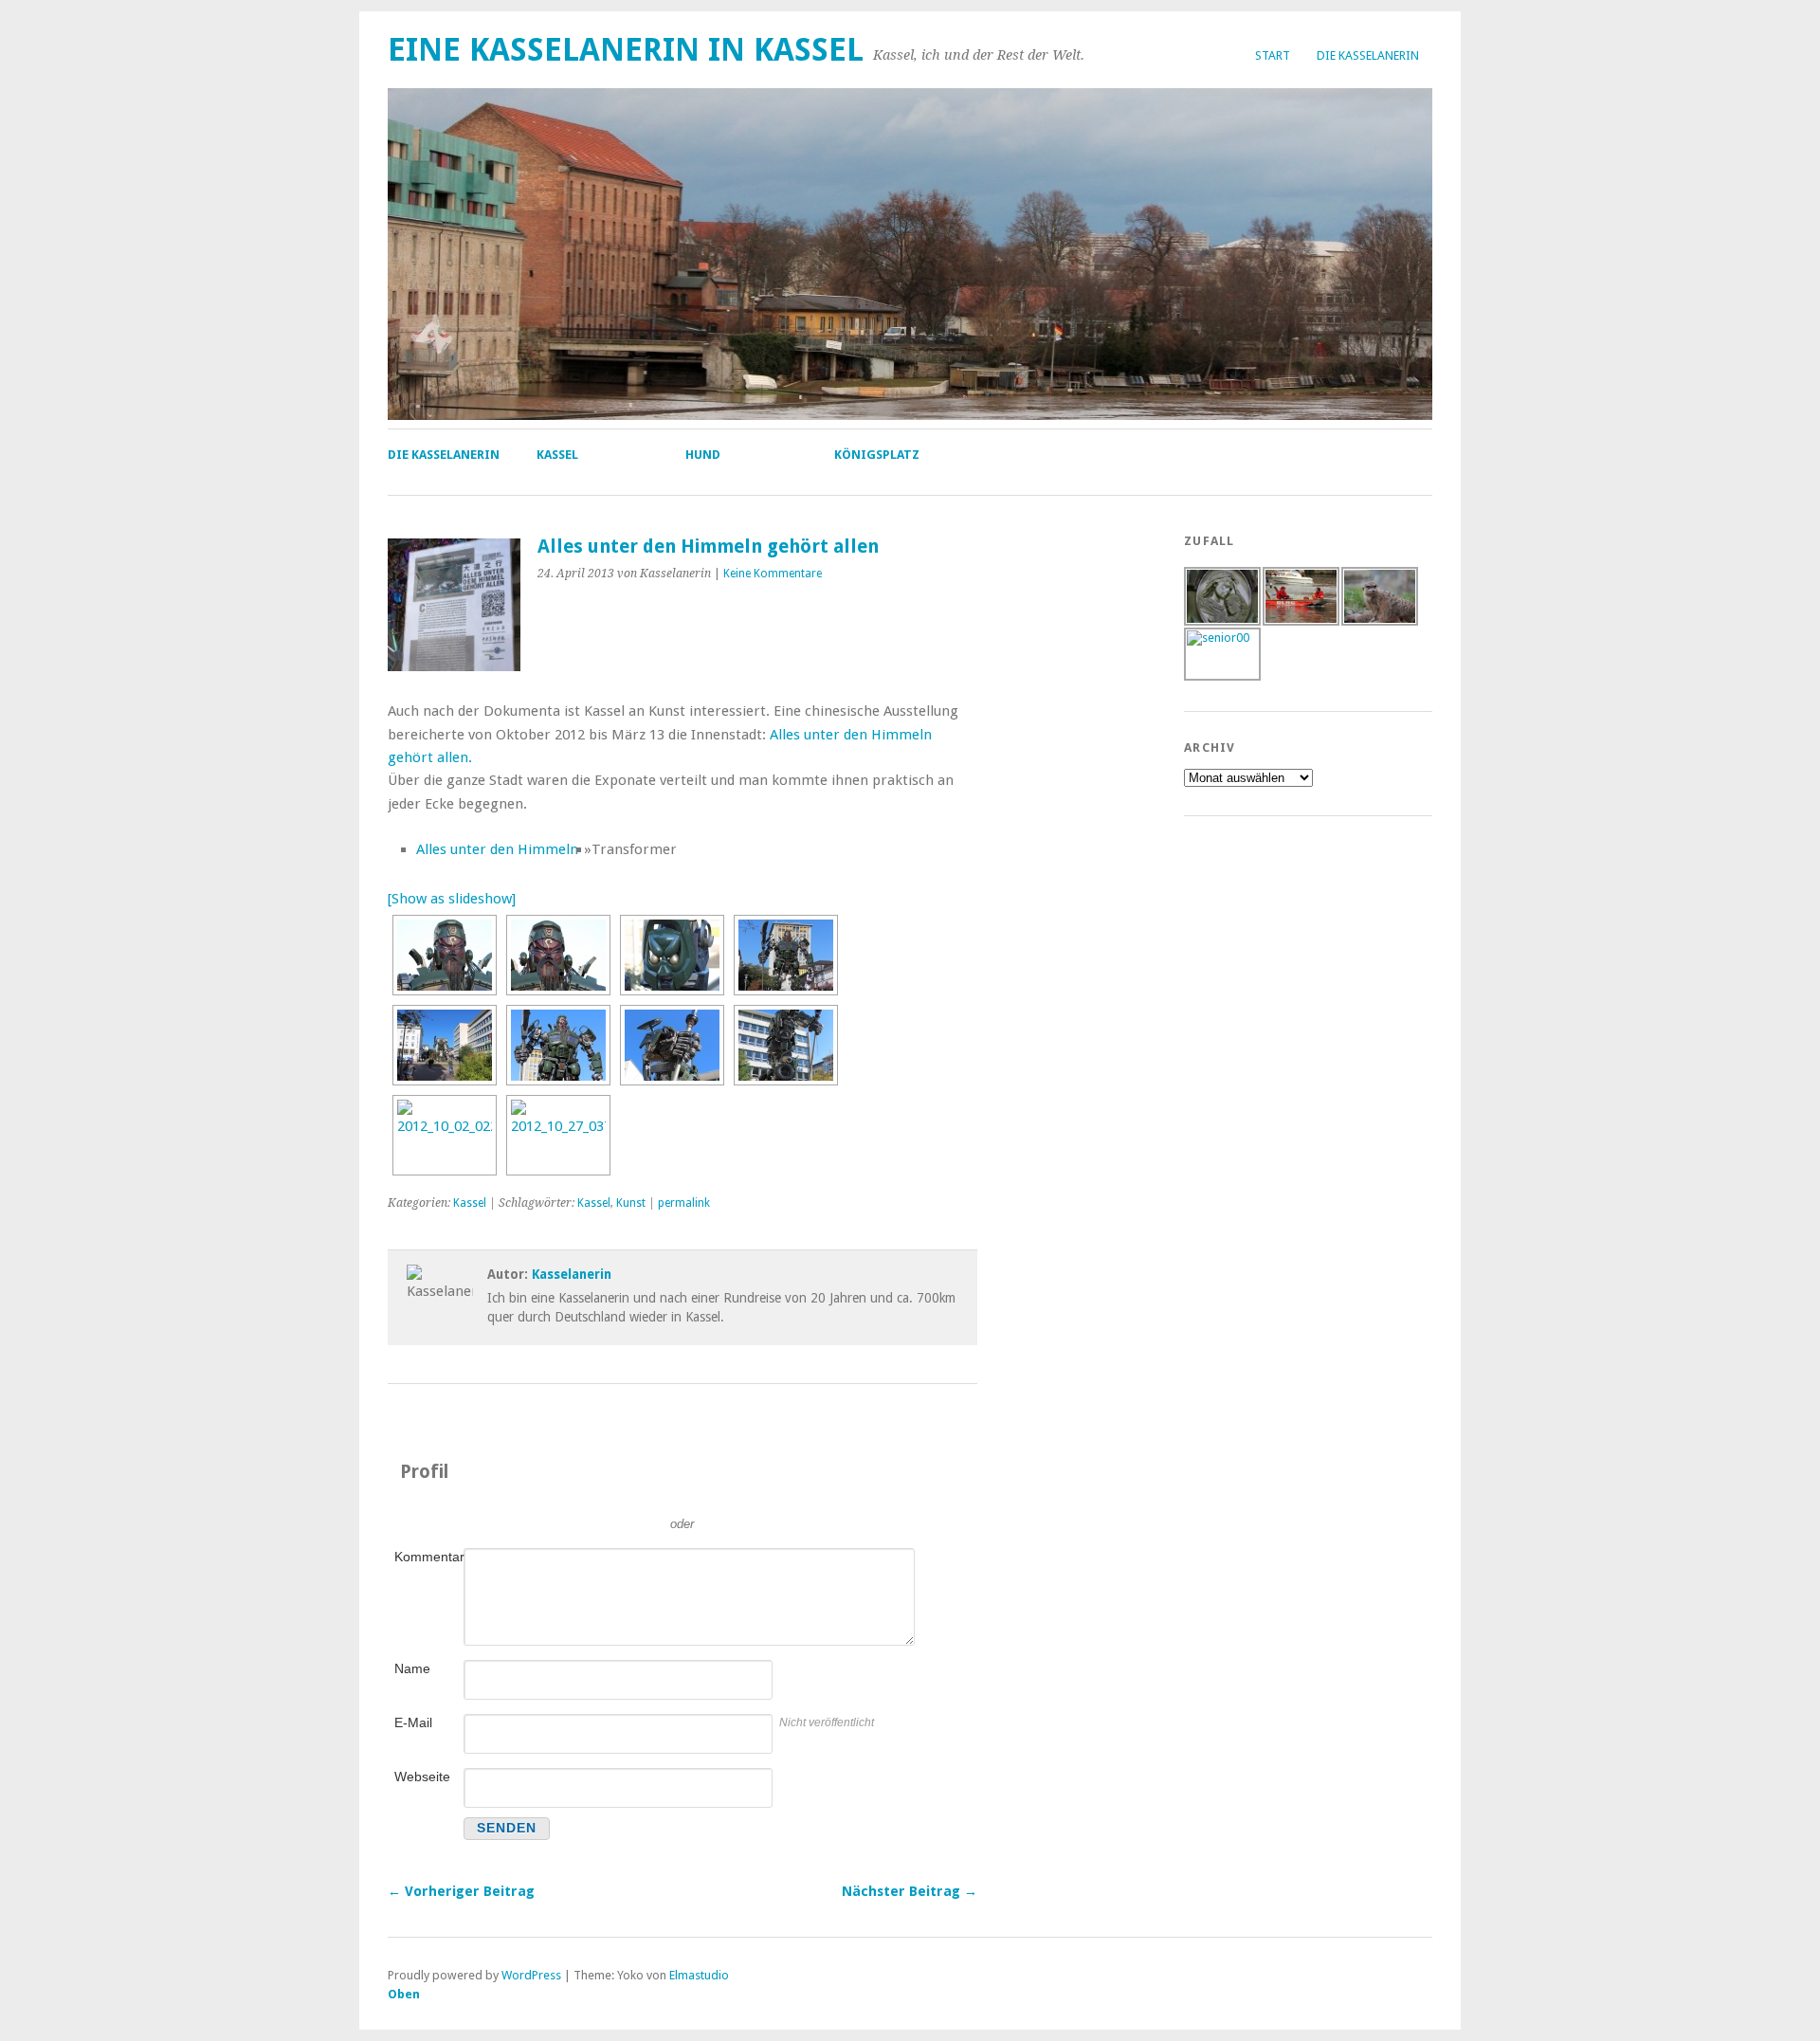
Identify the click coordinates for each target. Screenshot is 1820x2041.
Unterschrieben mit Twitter (597, 1496)
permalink (684, 1203)
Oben (404, 1994)
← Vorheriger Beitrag (461, 1891)
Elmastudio (699, 1975)
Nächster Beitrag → (910, 1891)
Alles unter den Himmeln (497, 849)
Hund (703, 455)
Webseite (422, 1777)
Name (412, 1668)
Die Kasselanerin (1368, 55)
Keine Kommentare (773, 574)
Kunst (631, 1203)
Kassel (557, 455)
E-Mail (413, 1722)
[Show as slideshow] (452, 899)
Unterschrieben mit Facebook (768, 1496)
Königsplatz (877, 455)
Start (1273, 55)
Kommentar (428, 1557)
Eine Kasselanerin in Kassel (626, 50)
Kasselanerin (572, 1274)
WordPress (531, 1975)
